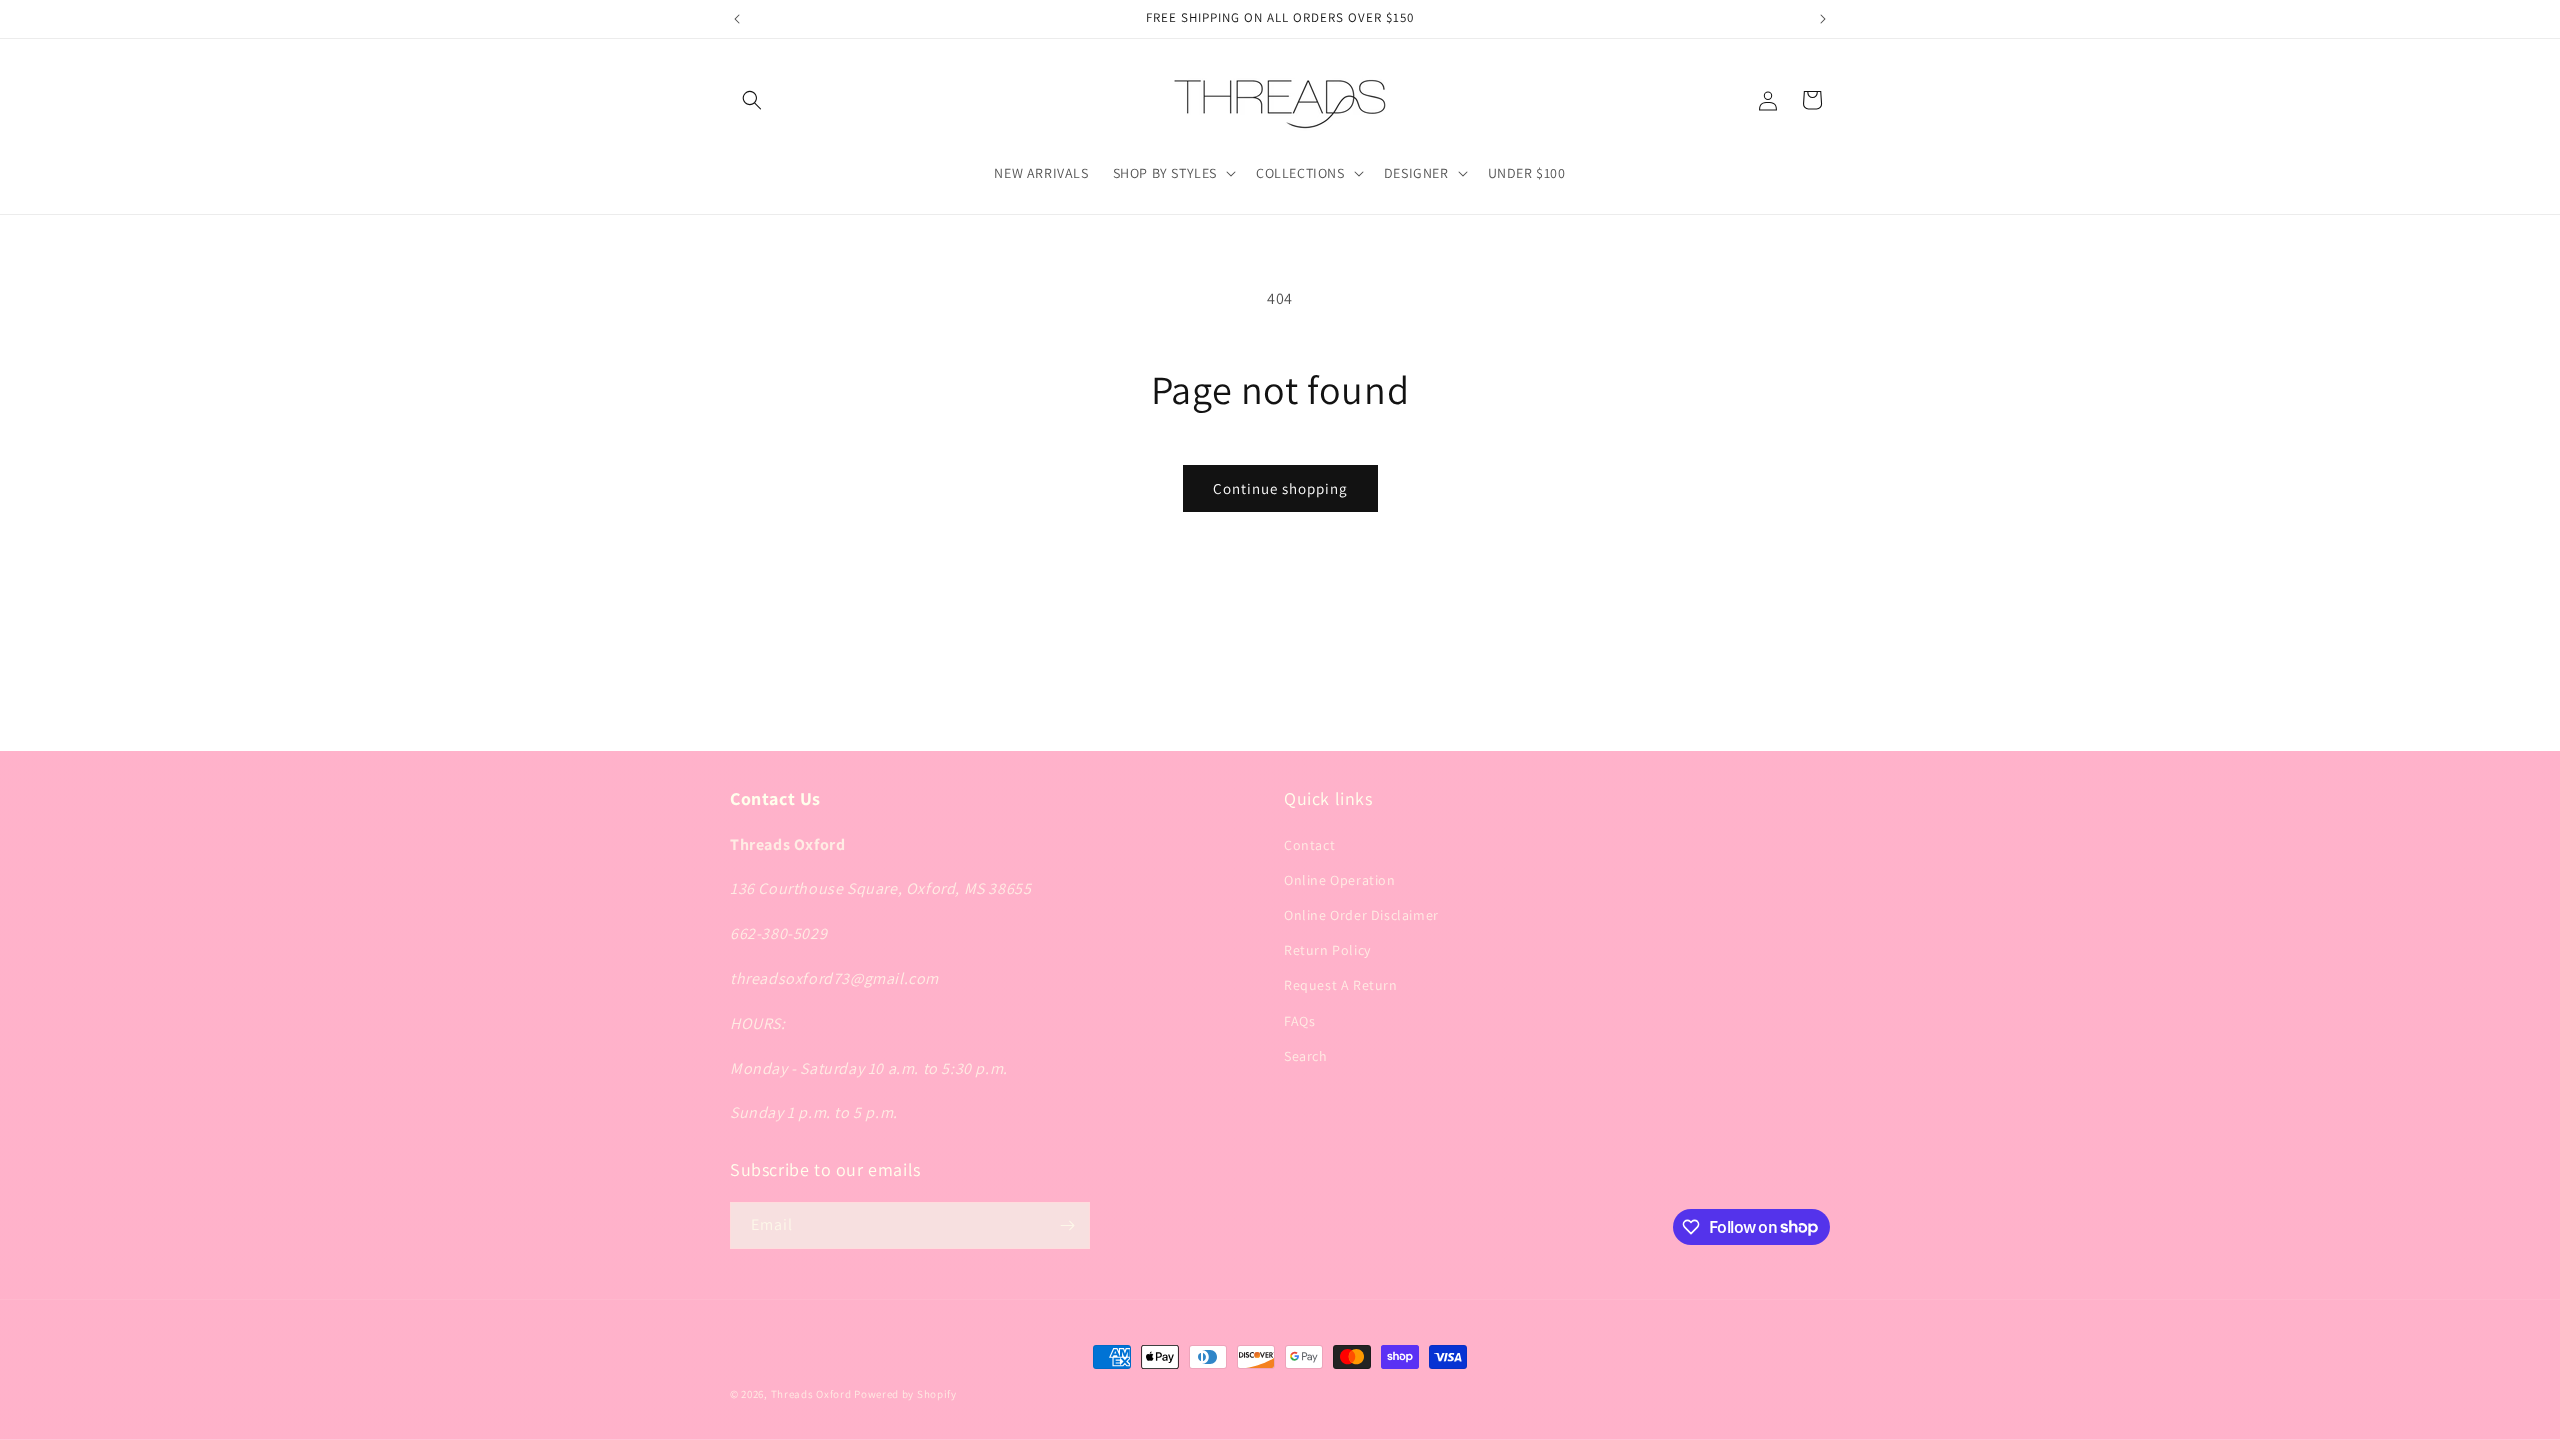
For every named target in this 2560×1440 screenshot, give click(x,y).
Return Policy (1327, 950)
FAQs (1299, 1021)
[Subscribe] (1067, 1225)
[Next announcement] (1823, 19)
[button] (752, 100)
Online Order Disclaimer (1361, 915)
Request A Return (1341, 985)
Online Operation (1340, 880)
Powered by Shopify (905, 1394)
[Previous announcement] (737, 19)
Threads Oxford (811, 1394)
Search (1306, 1056)
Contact (1309, 845)
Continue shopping (1280, 488)
